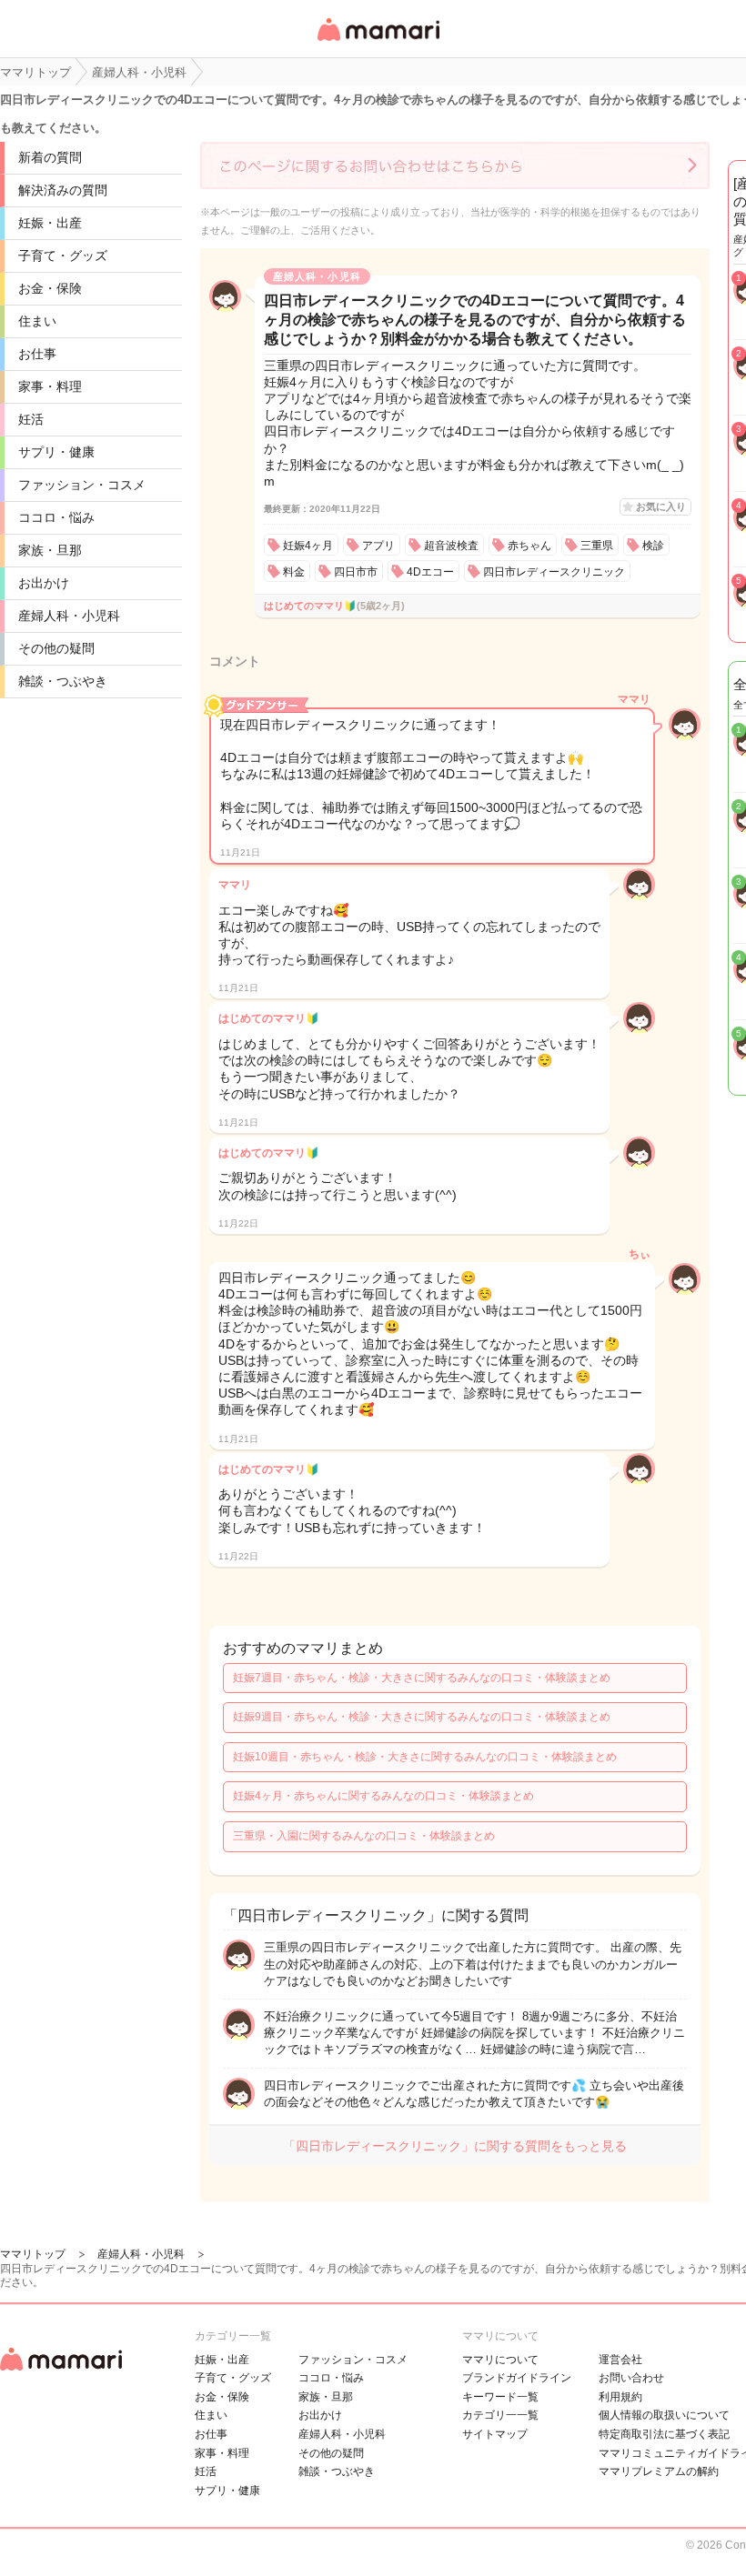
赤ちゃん (529, 546)
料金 (294, 572)
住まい (37, 321)
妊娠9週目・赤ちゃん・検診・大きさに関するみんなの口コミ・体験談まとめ (422, 1717)
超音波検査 (451, 546)
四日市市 (356, 572)
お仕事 (37, 354)
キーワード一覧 (500, 2397)
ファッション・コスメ (82, 485)
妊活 (31, 419)
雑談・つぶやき (63, 681)
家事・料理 (50, 386)
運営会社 (620, 2360)
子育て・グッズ (63, 256)
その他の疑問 (56, 648)
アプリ (378, 546)
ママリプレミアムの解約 (659, 2471)
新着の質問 (50, 157)
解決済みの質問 (63, 190)
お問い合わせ (631, 2378)
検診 (653, 546)
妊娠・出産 (50, 223)
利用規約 (620, 2397)
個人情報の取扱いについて (664, 2415)
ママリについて (500, 2360)
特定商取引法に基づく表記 (664, 2434)
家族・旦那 (50, 550)
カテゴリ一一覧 (500, 2415)
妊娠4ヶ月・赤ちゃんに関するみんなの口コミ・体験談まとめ (383, 1796)
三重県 (597, 546)
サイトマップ (495, 2434)
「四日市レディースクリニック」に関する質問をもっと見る (455, 2146)
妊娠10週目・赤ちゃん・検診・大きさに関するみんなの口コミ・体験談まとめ (425, 1757)
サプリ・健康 (56, 452)
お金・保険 (50, 288)
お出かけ (44, 583)
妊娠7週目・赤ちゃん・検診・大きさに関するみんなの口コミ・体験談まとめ (422, 1678)
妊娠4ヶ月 (308, 546)
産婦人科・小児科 (69, 616)
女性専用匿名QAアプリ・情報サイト (378, 42)
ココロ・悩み (56, 517)
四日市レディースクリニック (554, 572)
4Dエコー (430, 572)
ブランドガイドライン (517, 2378)
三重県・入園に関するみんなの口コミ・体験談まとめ (364, 1836)
